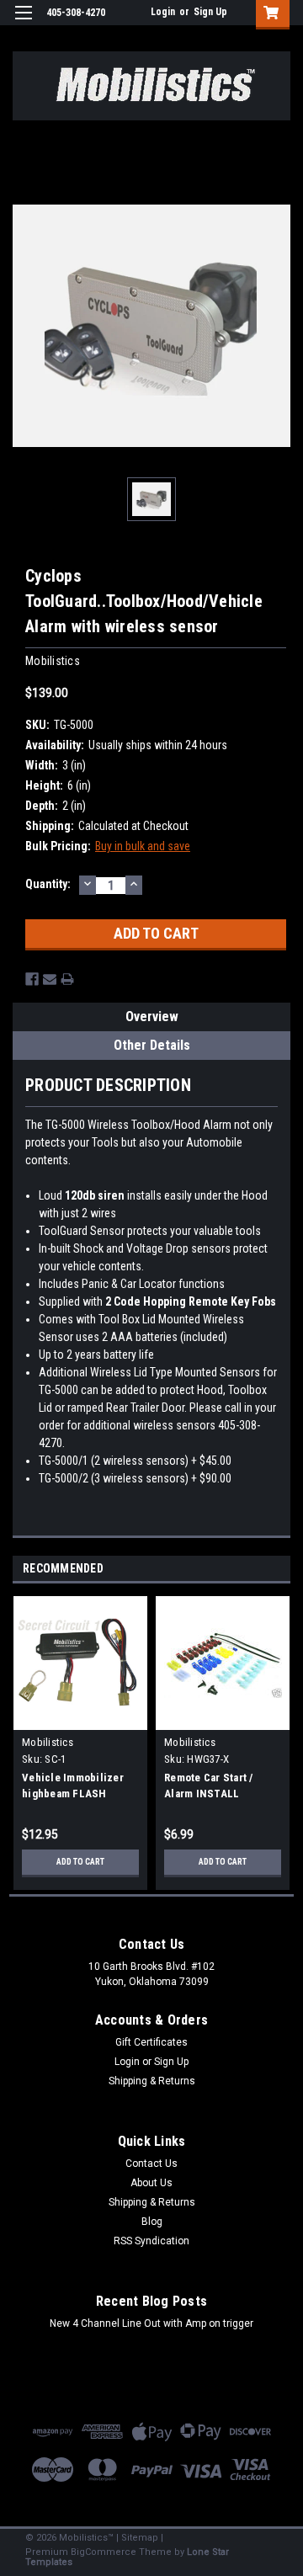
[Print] (67, 979)
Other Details (152, 1045)
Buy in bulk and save (143, 846)
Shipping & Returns (152, 2081)
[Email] (50, 979)
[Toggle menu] (23, 23)
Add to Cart (80, 1862)
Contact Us (151, 2164)
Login (163, 12)
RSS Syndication (151, 2241)
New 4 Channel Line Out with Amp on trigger (151, 2323)
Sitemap (140, 2538)
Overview (152, 1017)
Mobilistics (48, 1742)
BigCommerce (104, 2552)
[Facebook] (32, 979)
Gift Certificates (151, 2042)
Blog (152, 2222)
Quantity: (48, 884)
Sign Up (210, 12)
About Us (151, 2183)
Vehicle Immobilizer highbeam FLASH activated (73, 1794)
